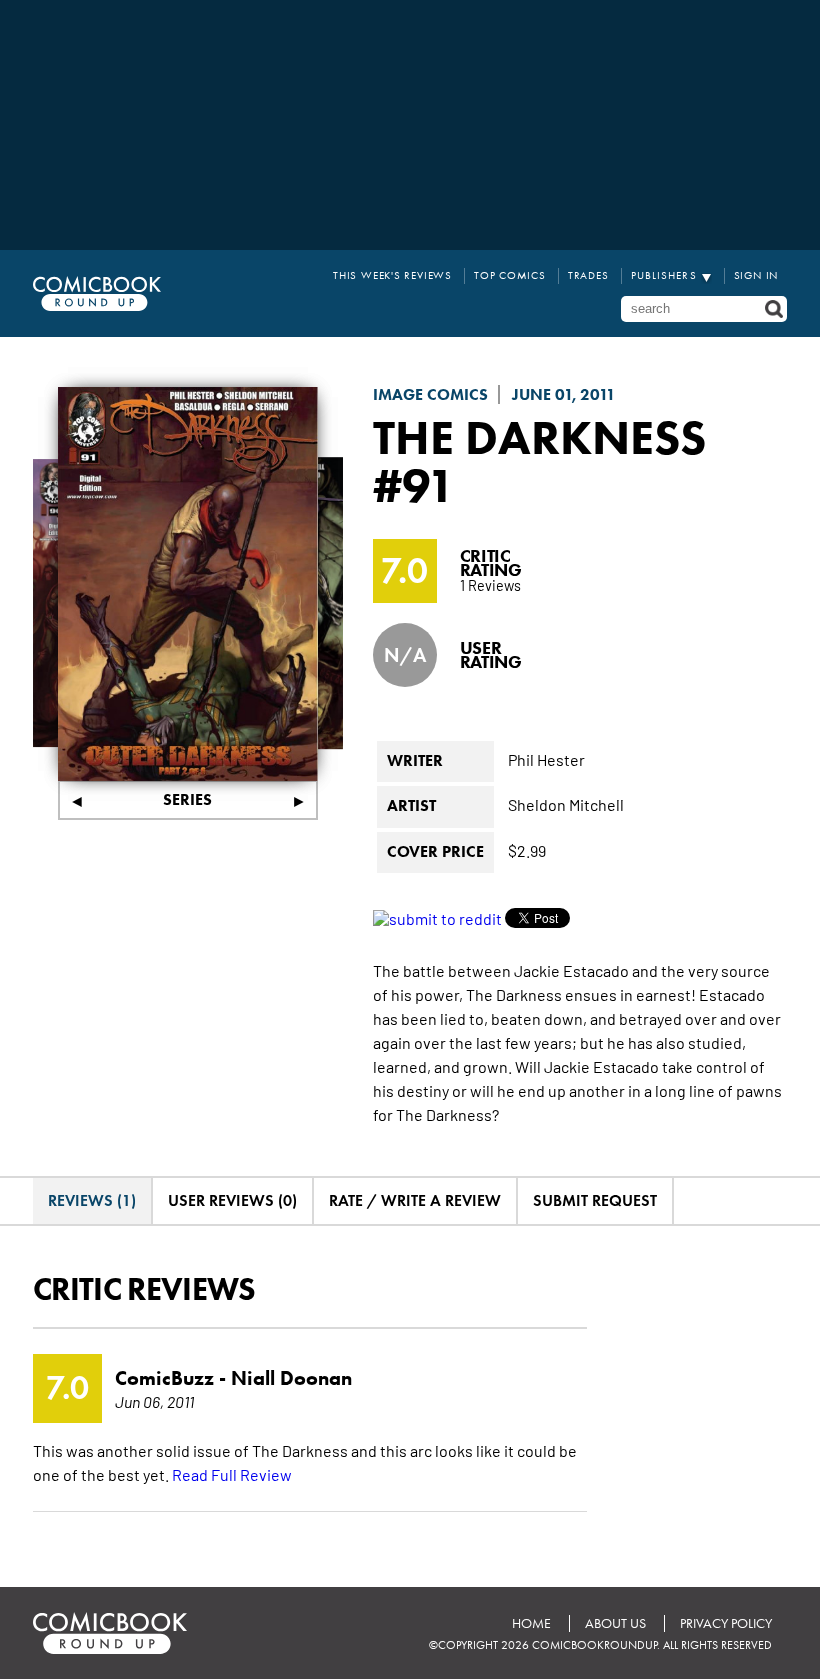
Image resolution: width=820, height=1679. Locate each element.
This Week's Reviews (392, 275)
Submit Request (595, 1200)
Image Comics (430, 394)
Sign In (756, 275)
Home (531, 1623)
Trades (588, 275)
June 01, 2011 (564, 394)
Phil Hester (546, 759)
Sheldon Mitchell (566, 804)
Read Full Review (232, 1474)
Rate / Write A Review (415, 1200)
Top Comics (510, 275)
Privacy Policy (726, 1623)
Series (187, 799)
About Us (615, 1623)
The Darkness (539, 437)
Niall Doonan (291, 1378)
